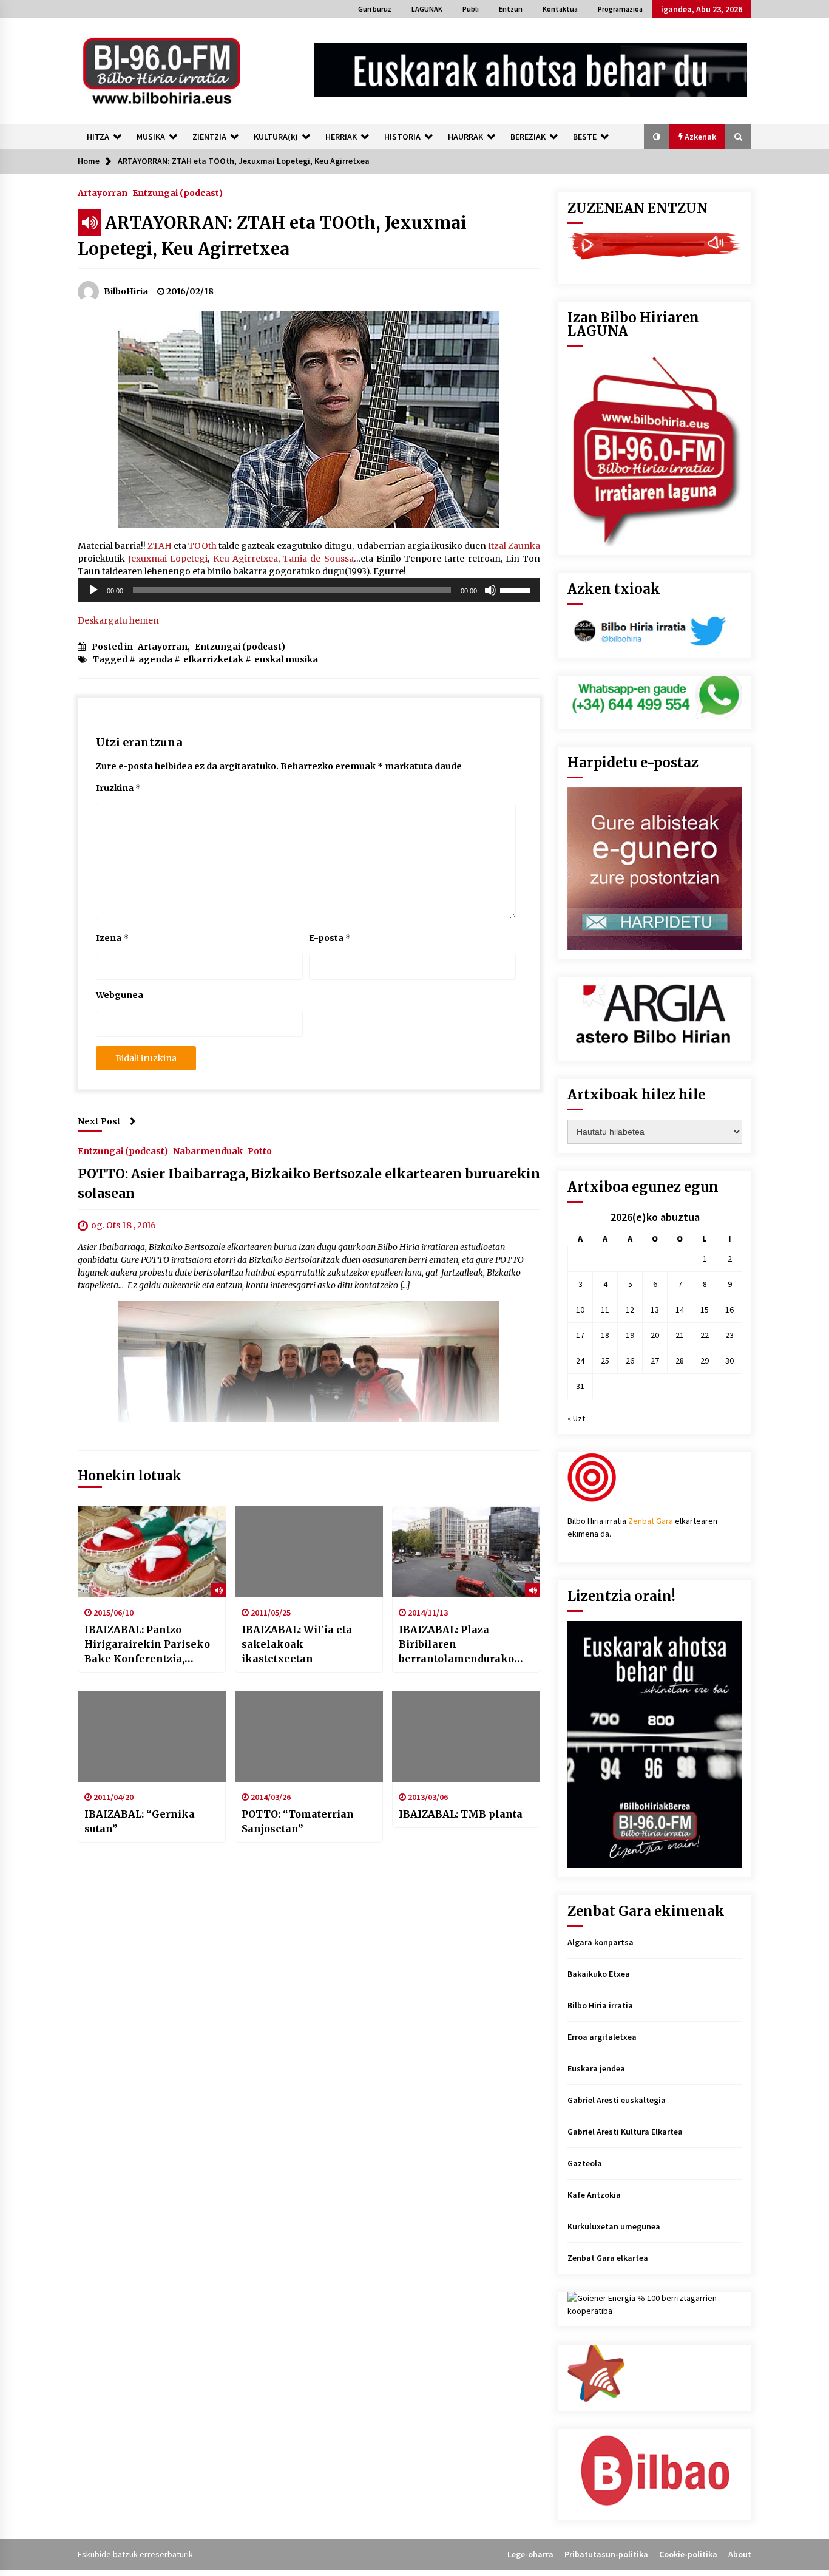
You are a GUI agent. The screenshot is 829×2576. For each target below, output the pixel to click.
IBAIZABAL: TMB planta (461, 1814)
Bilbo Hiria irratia (600, 2005)
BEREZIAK (528, 137)
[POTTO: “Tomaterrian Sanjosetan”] (309, 1736)
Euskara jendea (596, 2068)
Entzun (511, 9)
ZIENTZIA (209, 137)
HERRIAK (341, 137)
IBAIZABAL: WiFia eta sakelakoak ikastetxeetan (297, 1644)
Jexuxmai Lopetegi (168, 559)
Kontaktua (560, 9)
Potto (260, 1150)
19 (630, 1335)
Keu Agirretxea (245, 559)
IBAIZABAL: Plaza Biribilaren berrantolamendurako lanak (456, 1645)
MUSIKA (151, 137)
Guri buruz (375, 9)
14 (680, 1310)
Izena (112, 938)
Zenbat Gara (651, 1521)
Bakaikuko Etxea (599, 1974)
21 (680, 1335)
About (740, 2554)
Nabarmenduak (208, 1150)
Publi (471, 9)
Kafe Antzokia (594, 2195)
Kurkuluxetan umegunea (614, 2226)
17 (580, 1335)
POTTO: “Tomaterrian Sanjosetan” (298, 1821)
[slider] (517, 589)
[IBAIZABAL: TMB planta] (466, 1736)
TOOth (202, 546)
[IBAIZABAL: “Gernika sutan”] (152, 1736)
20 (655, 1335)
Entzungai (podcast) (178, 192)
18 (605, 1335)
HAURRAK (465, 137)
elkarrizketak (213, 659)
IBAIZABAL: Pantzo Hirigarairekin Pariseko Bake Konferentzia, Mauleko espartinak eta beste (147, 1645)
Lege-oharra (530, 2554)
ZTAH (160, 546)
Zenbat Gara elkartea (608, 2258)
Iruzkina (118, 788)
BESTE (585, 137)
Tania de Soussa (318, 559)
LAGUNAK (427, 9)
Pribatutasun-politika (606, 2554)
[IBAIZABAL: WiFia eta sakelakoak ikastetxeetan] (309, 1552)
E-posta (330, 938)
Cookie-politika (688, 2554)
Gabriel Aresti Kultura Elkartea (625, 2132)
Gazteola (585, 2163)
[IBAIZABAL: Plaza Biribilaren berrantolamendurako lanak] (466, 1552)
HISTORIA (402, 137)
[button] (657, 137)
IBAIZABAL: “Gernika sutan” (140, 1821)
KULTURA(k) (276, 137)
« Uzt (576, 1418)
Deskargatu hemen (118, 620)
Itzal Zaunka (514, 546)
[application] (309, 590)
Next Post (99, 1121)
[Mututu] (490, 590)
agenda (155, 659)
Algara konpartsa (601, 1942)
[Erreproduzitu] (93, 590)
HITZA (98, 137)
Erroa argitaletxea (602, 2037)
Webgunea (120, 995)
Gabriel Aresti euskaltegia (617, 2100)
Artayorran (103, 192)
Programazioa (620, 9)
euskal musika (286, 659)
